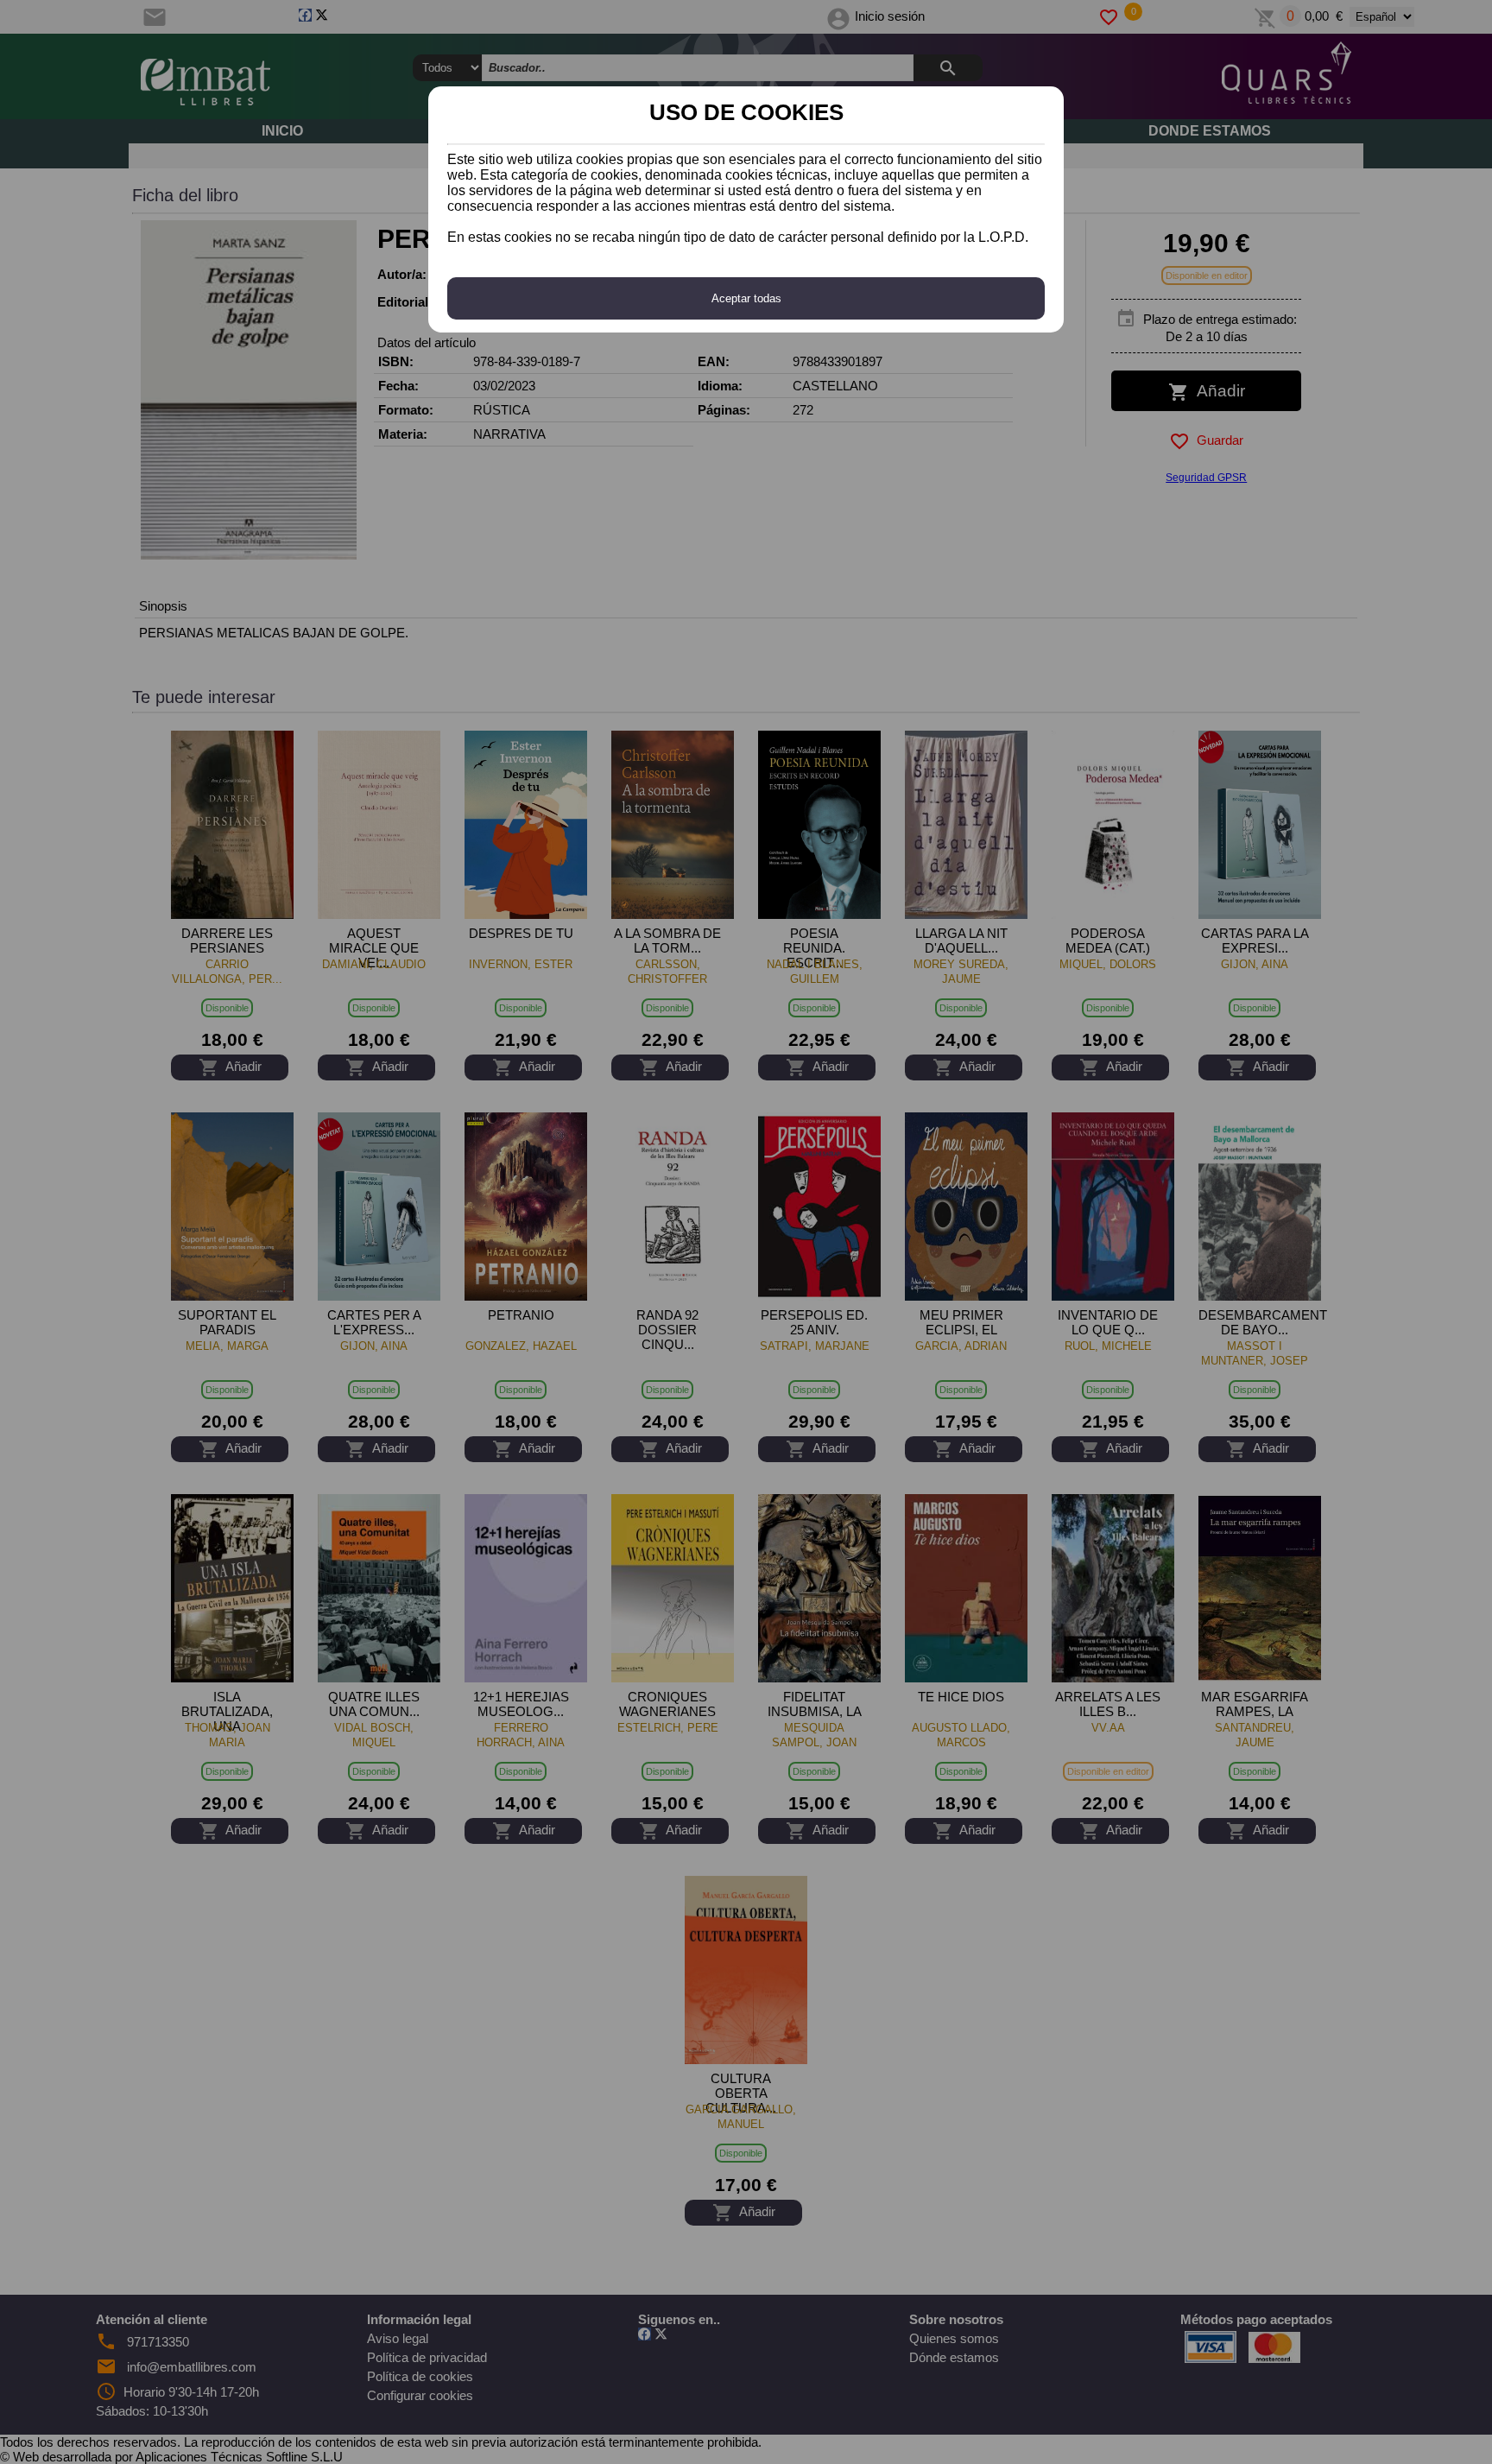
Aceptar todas (746, 298)
